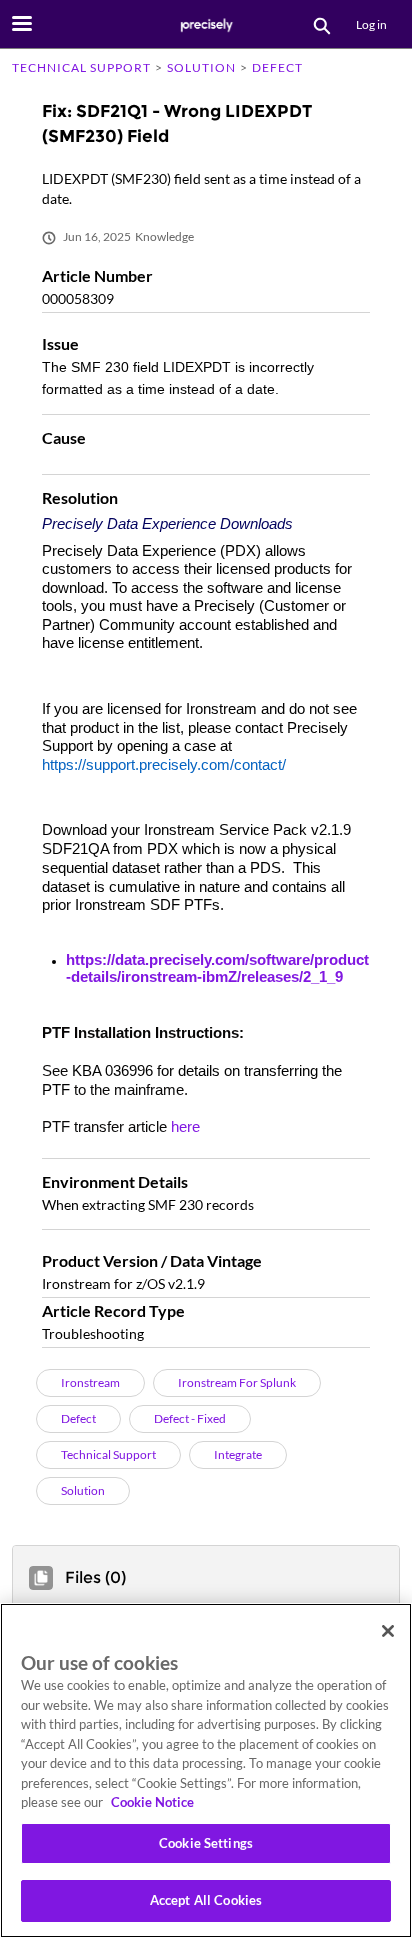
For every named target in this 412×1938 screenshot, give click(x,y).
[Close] (388, 1631)
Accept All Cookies (206, 1900)
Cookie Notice (152, 1802)
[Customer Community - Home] (206, 25)
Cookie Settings (206, 1843)
